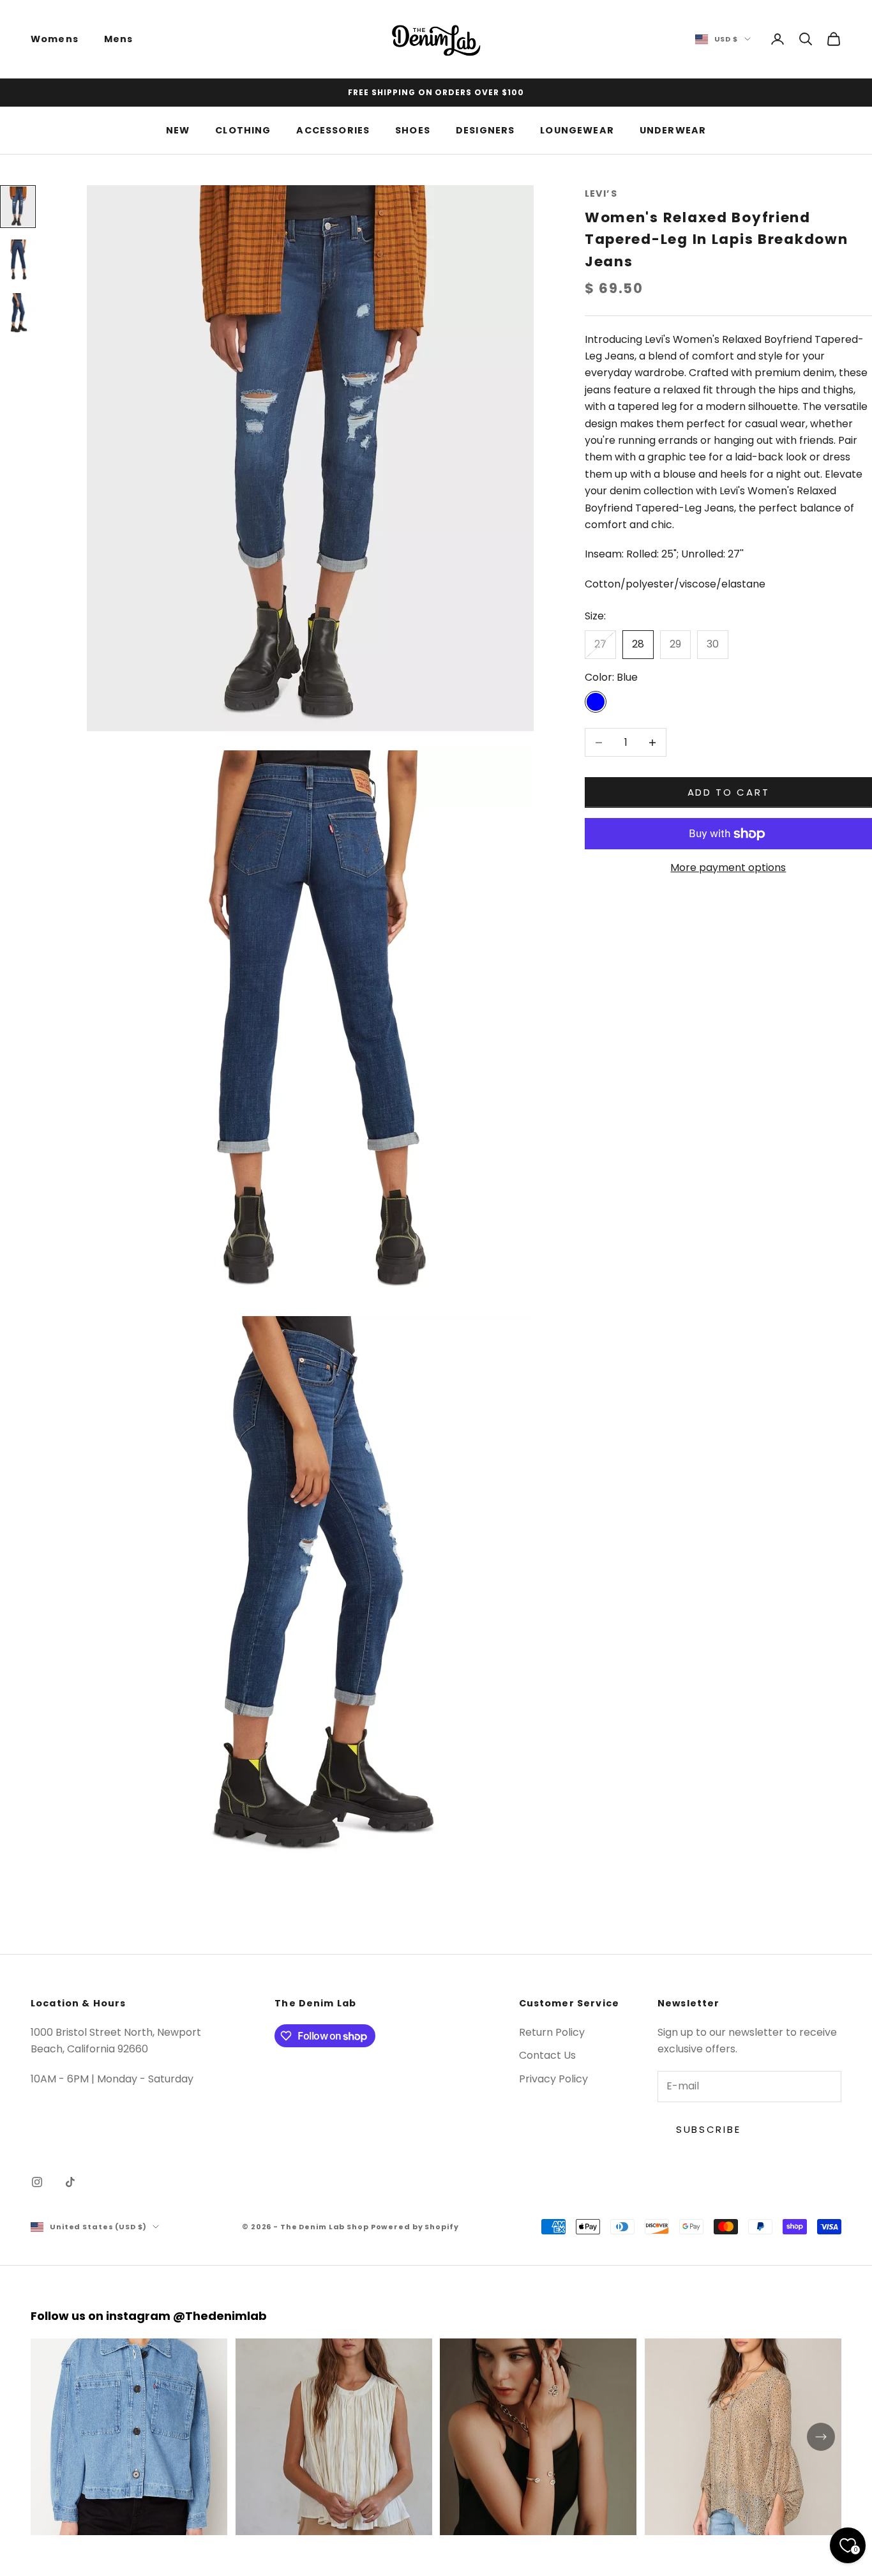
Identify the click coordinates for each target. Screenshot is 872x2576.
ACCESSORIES (333, 130)
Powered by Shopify (415, 2227)
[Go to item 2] (18, 260)
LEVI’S (601, 193)
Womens (55, 39)
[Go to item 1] (18, 207)
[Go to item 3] (18, 313)
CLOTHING (243, 130)
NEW (178, 130)
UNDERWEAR (673, 130)
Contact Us (547, 2055)
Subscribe (708, 2129)
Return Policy (552, 2032)
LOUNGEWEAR (577, 130)
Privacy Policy (553, 2079)
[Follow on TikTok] (70, 2182)
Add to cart (729, 792)
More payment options (728, 868)
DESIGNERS (485, 130)
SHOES (413, 130)
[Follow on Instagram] (37, 2182)
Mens (119, 39)
